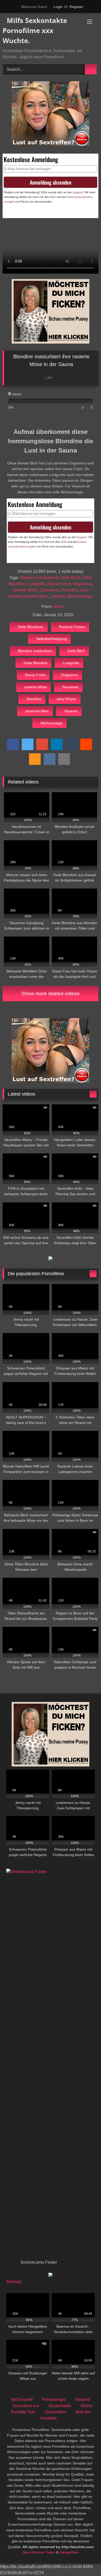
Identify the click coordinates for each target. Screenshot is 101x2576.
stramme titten (35, 596)
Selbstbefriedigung (52, 639)
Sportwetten (55, 2412)
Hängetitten (69, 2552)
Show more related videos (51, 993)
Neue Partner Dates (39, 2552)
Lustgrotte (36, 584)
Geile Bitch (70, 578)
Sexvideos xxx (26, 2406)
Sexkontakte (60, 2406)
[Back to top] (85, 2561)
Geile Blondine (35, 663)
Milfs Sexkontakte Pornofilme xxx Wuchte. (35, 30)
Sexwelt (82, 2400)
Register (76, 7)
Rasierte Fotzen (72, 627)
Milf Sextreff (22, 2400)
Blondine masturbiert (39, 578)
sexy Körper (67, 699)
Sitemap (14, 2282)
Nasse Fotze (59, 584)
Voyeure (58, 596)
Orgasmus (82, 584)
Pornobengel (54, 2400)
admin (59, 607)
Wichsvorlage (80, 596)
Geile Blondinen (31, 627)
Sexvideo (69, 590)
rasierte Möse (25, 590)
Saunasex (49, 590)
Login (58, 7)
